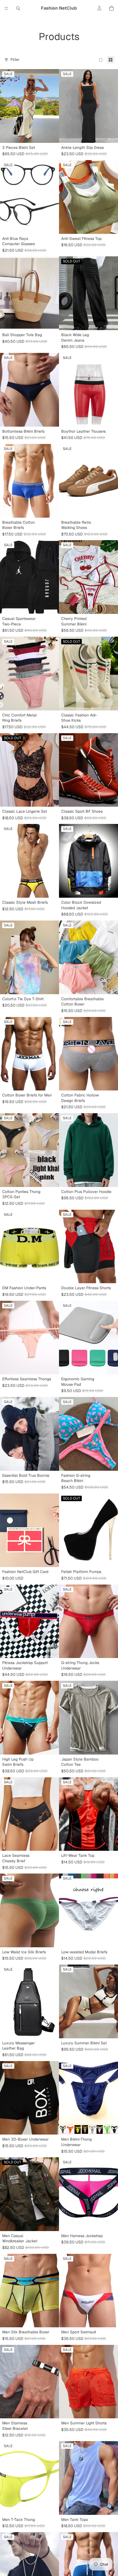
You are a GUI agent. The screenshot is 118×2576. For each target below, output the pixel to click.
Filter (15, 59)
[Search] (18, 8)
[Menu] (6, 8)
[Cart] (111, 8)
